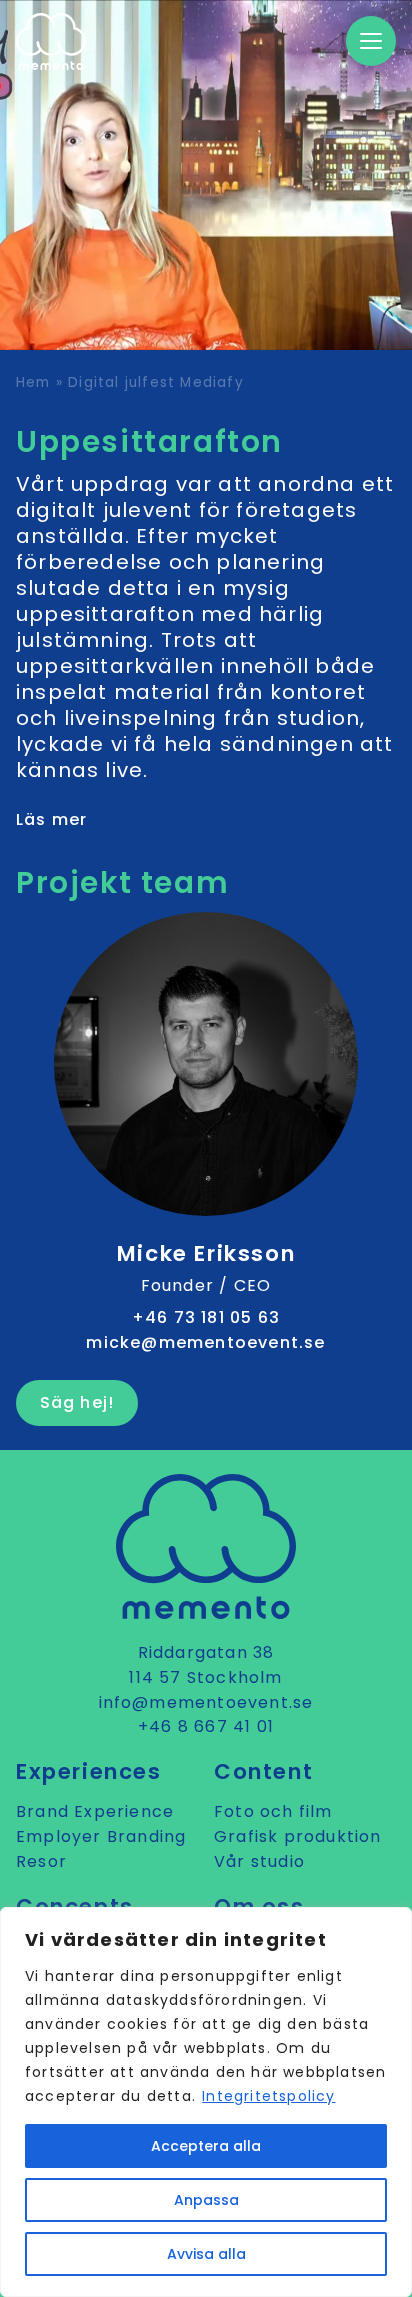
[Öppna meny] (371, 41)
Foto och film (273, 1811)
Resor (41, 1861)
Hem (33, 382)
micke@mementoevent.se (205, 1342)
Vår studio (259, 1861)
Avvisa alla (206, 2254)
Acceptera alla (206, 2146)
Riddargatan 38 (206, 1652)
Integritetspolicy (268, 2096)
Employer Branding (101, 1836)
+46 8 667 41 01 (206, 1726)
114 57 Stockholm (205, 1677)
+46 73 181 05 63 (206, 1317)
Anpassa (206, 2200)
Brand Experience (95, 1811)
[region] (206, 2102)
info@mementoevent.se (206, 1702)
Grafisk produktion (298, 1836)
